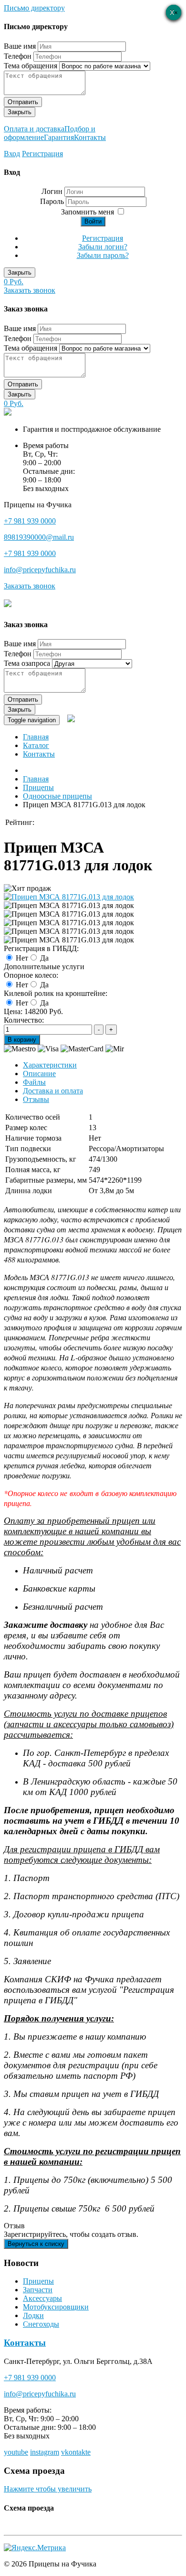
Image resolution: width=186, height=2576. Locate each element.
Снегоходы (41, 2324)
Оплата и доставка (34, 129)
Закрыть (20, 112)
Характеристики (50, 1065)
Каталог (36, 745)
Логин (52, 191)
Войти (93, 221)
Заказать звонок (30, 290)
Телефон (18, 56)
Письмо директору (34, 8)
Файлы (34, 1082)
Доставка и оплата (53, 1091)
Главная (36, 737)
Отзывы (36, 1099)
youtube (16, 2452)
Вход (12, 154)
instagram (45, 2452)
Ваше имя (20, 46)
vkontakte (76, 2452)
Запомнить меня (88, 212)
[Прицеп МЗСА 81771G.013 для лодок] (69, 897)
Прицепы (38, 2281)
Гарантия (59, 137)
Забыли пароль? (103, 255)
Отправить (23, 102)
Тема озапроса (27, 663)
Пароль (53, 201)
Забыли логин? (103, 247)
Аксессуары (42, 2298)
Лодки (33, 2315)
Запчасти (38, 2290)
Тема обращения (31, 66)
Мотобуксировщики (56, 2307)
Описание (39, 1074)
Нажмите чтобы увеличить (48, 2489)
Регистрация (42, 154)
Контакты (90, 137)
